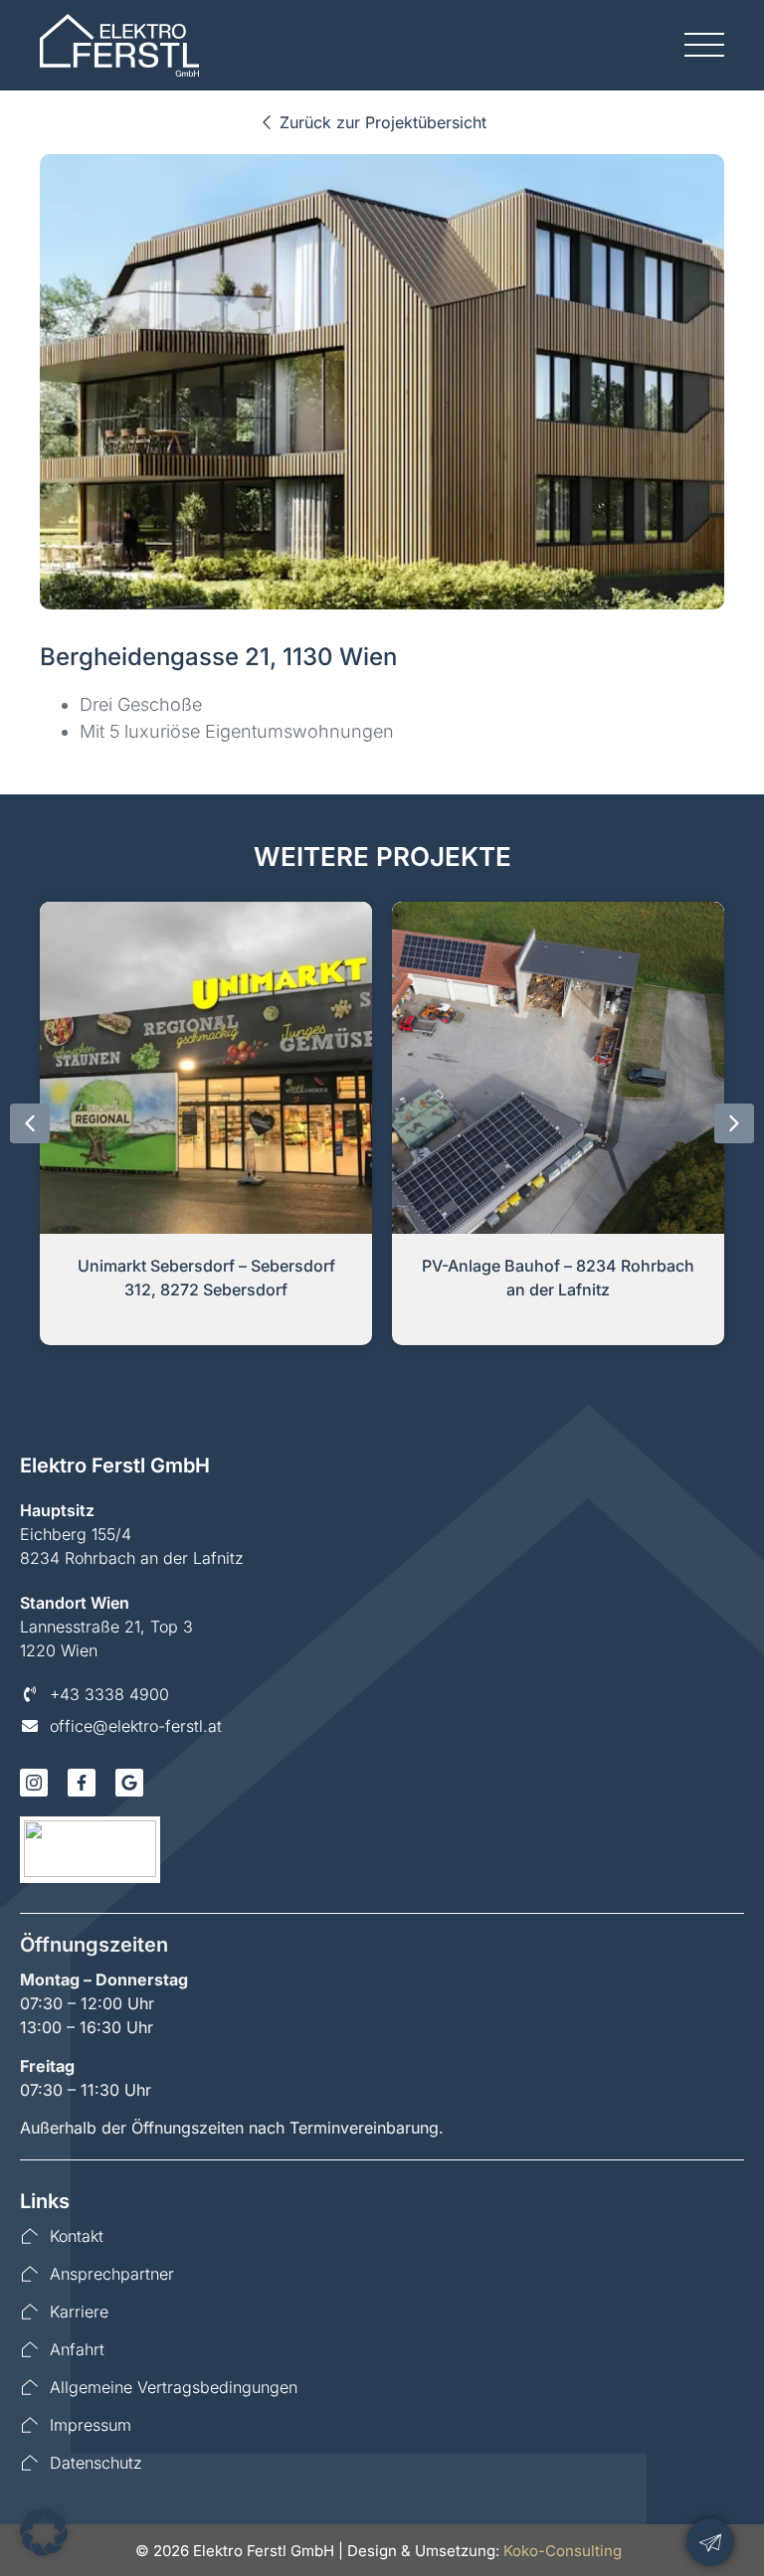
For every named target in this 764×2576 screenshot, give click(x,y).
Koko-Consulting (563, 2551)
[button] (30, 1123)
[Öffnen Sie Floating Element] (710, 2542)
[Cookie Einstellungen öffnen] (44, 2550)
